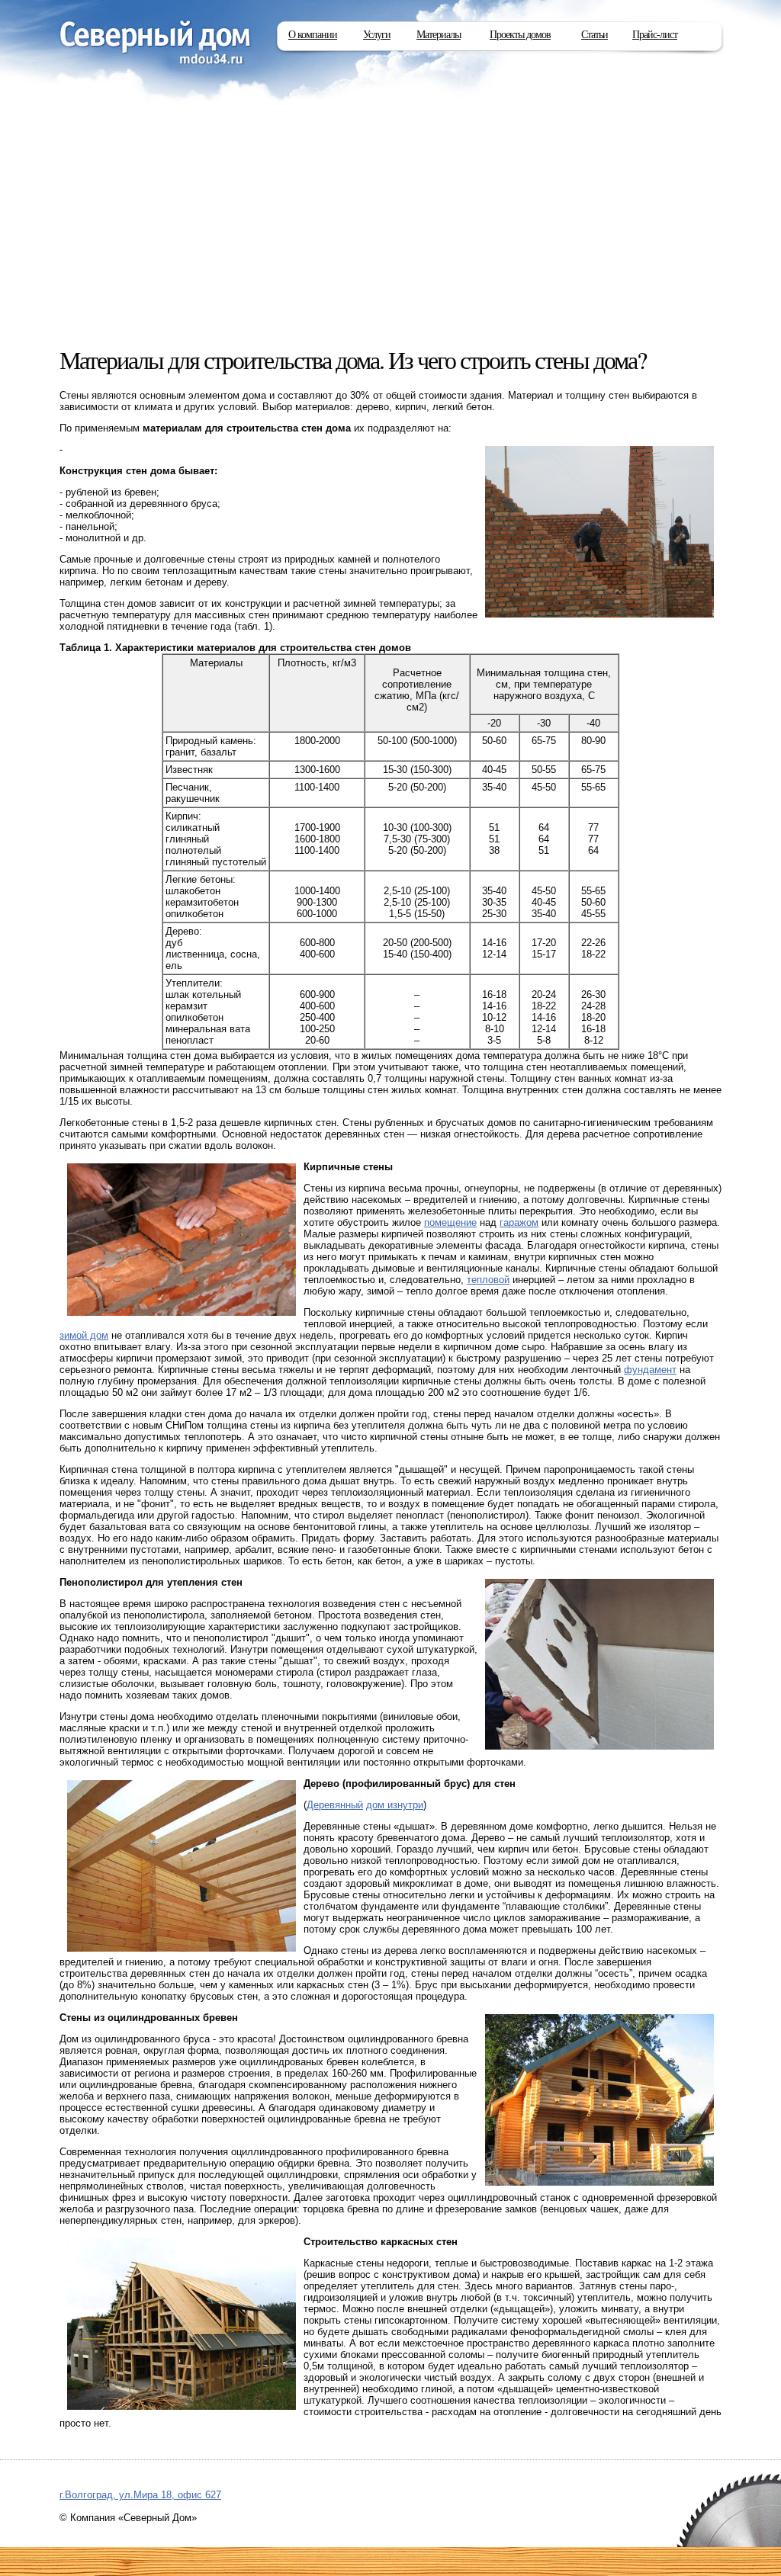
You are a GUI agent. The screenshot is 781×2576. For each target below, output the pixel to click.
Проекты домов (520, 35)
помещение (450, 1222)
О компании (313, 35)
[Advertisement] (390, 229)
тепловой (488, 1280)
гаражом (519, 1222)
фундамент (650, 1370)
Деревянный (335, 1805)
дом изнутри (395, 1805)
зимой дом (84, 1335)
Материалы (439, 35)
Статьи (595, 35)
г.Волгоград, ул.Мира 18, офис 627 (140, 2495)
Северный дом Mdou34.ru (156, 44)
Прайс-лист (655, 35)
